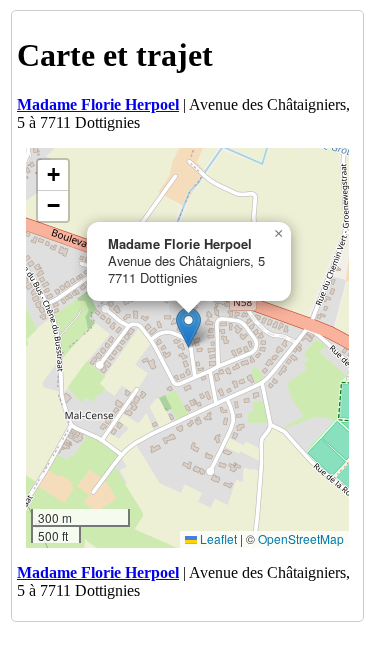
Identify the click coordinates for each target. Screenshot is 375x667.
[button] (188, 327)
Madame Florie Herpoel (98, 104)
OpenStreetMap (301, 538)
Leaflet (217, 538)
